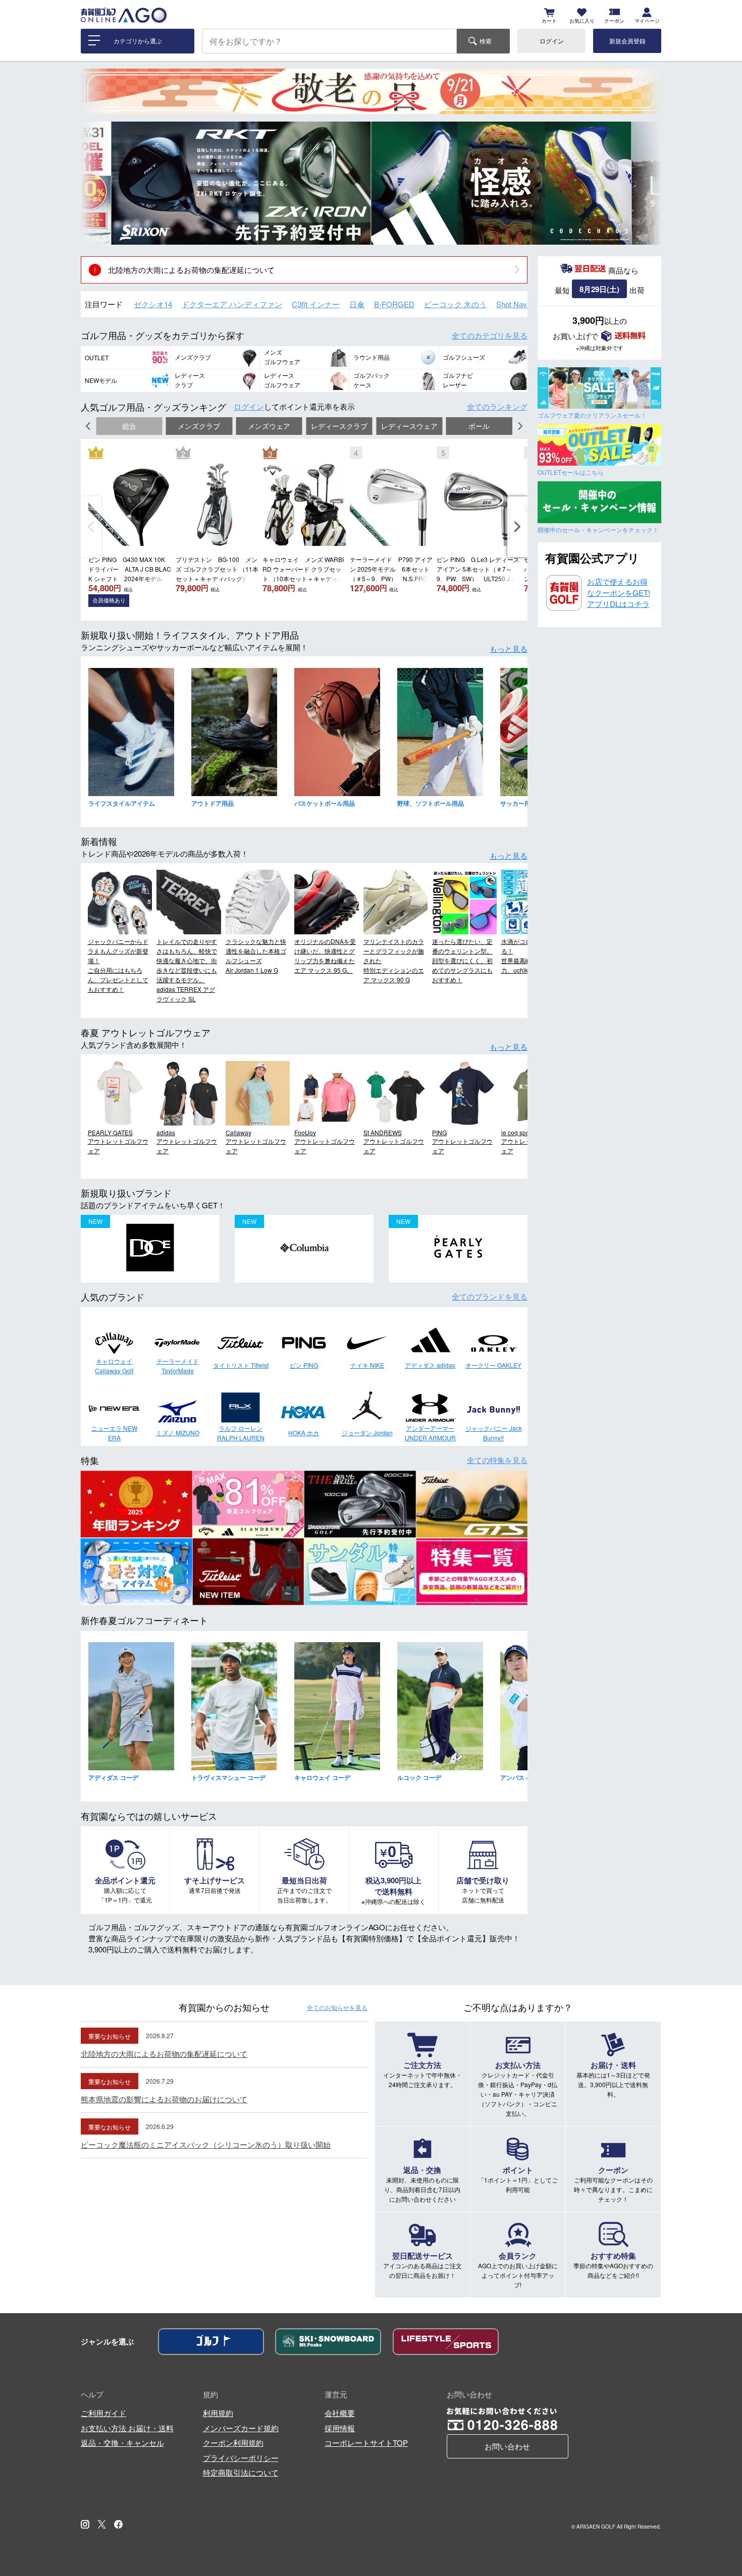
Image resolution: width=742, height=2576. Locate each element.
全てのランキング (497, 406)
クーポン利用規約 (233, 2443)
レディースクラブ (339, 426)
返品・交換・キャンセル (122, 2443)
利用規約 (218, 2413)
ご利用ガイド (103, 2413)
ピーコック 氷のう (455, 304)
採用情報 (340, 2428)
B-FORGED (394, 304)
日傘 (357, 304)
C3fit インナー (316, 304)
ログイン (552, 41)
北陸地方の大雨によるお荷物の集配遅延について (191, 270)
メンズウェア (269, 426)
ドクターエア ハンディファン (232, 304)
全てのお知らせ (337, 2007)
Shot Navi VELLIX (526, 304)
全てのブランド (490, 1296)
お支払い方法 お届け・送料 (127, 2428)
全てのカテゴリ (490, 335)
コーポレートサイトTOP (366, 2443)
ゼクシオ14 (153, 304)
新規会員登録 (627, 41)
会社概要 (340, 2413)
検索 (486, 41)
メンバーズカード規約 (241, 2428)
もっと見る (509, 649)
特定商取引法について (241, 2472)
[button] (96, 183)
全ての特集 (497, 1460)
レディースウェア (409, 426)
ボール (479, 426)
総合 (129, 426)
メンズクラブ (199, 426)
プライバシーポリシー (241, 2458)
